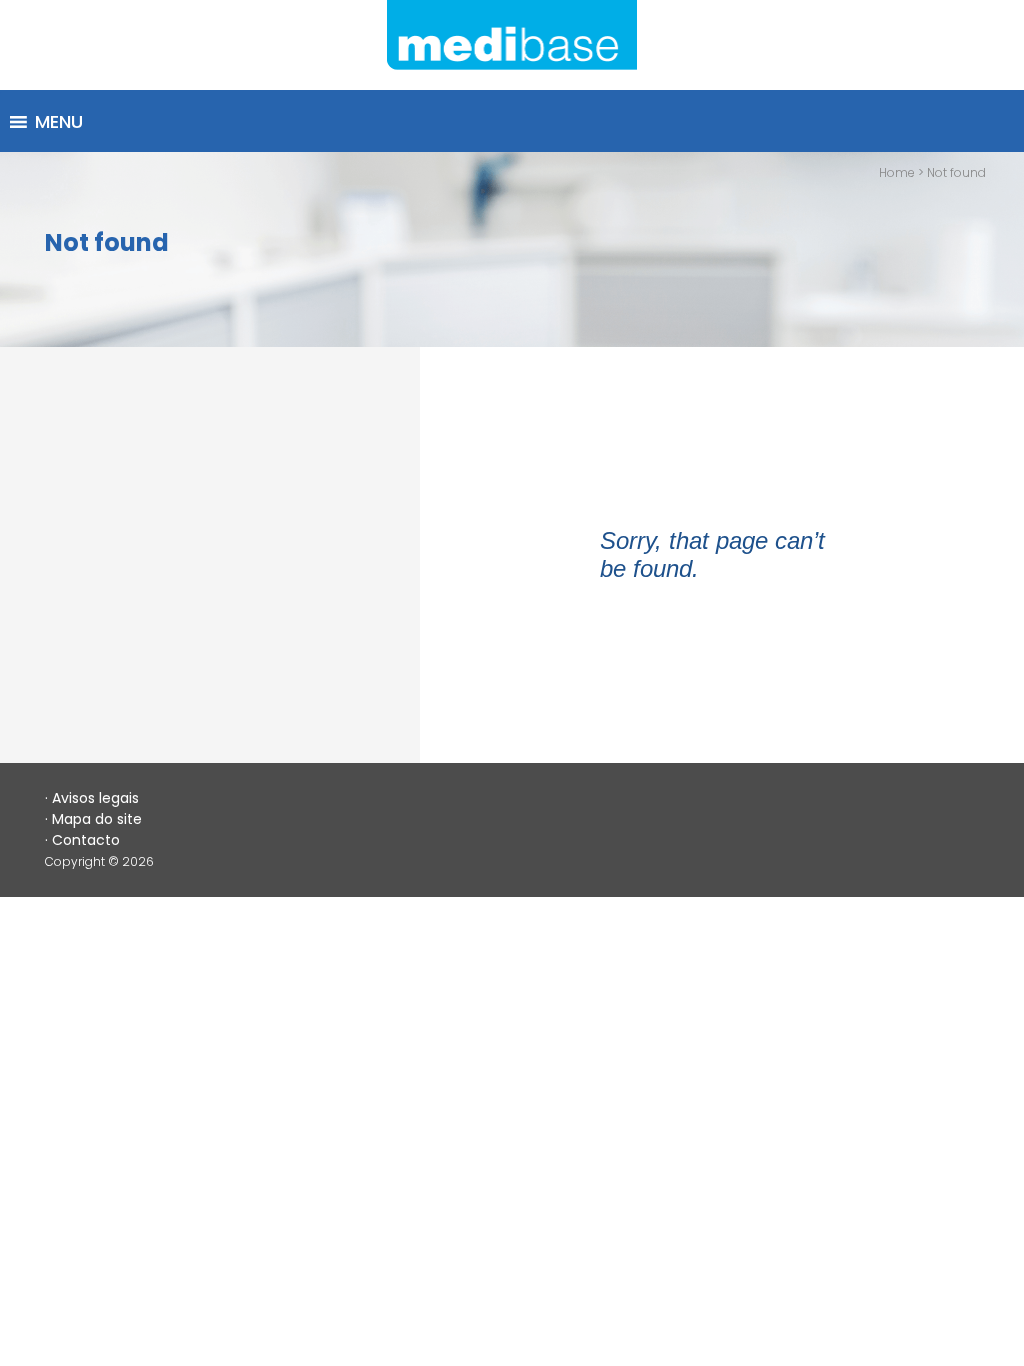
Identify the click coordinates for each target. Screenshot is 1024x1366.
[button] (59, 122)
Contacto (86, 840)
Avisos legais (95, 798)
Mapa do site (97, 819)
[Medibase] (512, 45)
